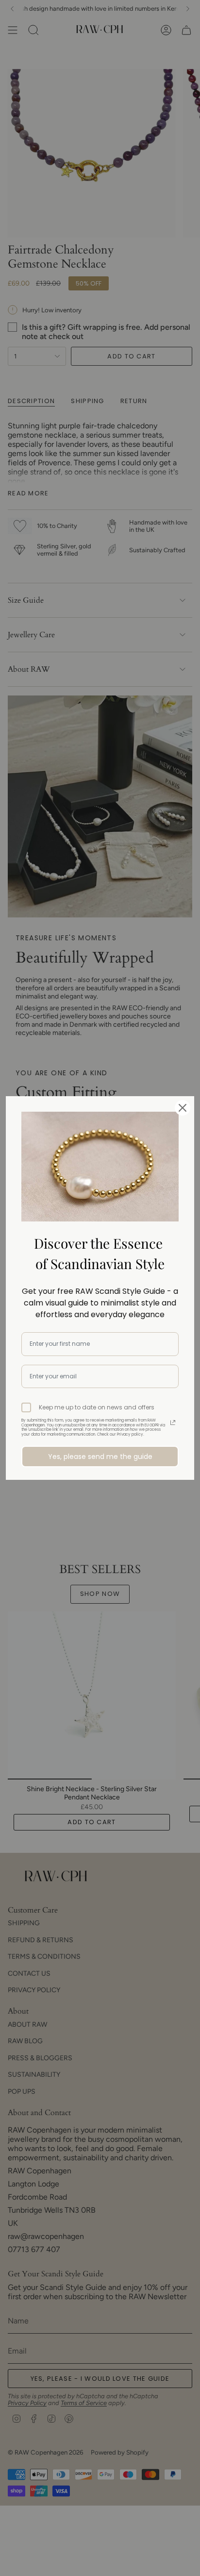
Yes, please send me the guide (100, 1457)
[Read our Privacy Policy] (173, 1423)
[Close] (183, 1108)
